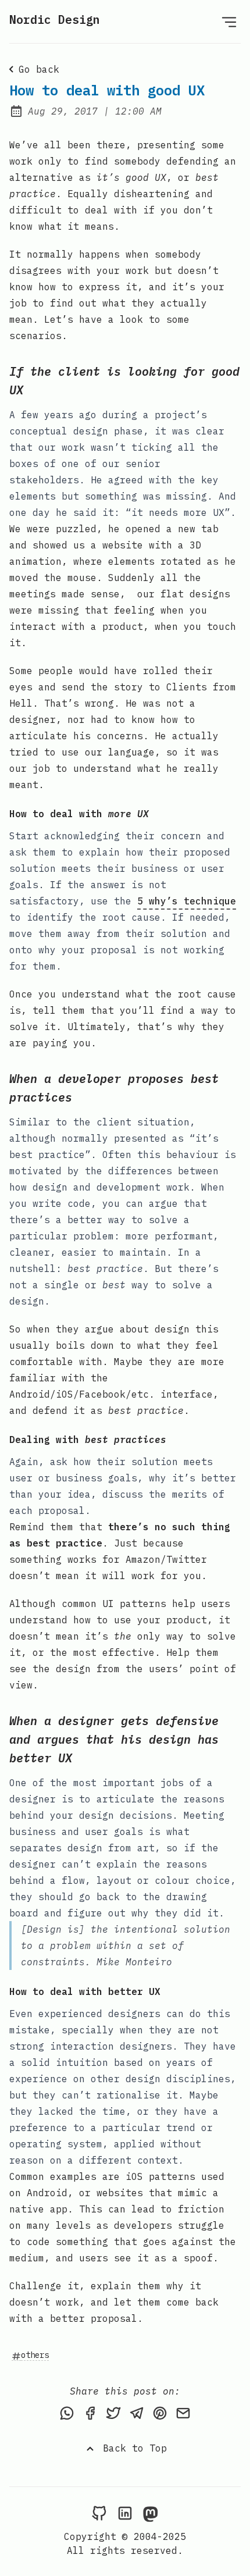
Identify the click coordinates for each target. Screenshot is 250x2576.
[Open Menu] (229, 22)
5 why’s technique (187, 901)
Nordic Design (55, 19)
